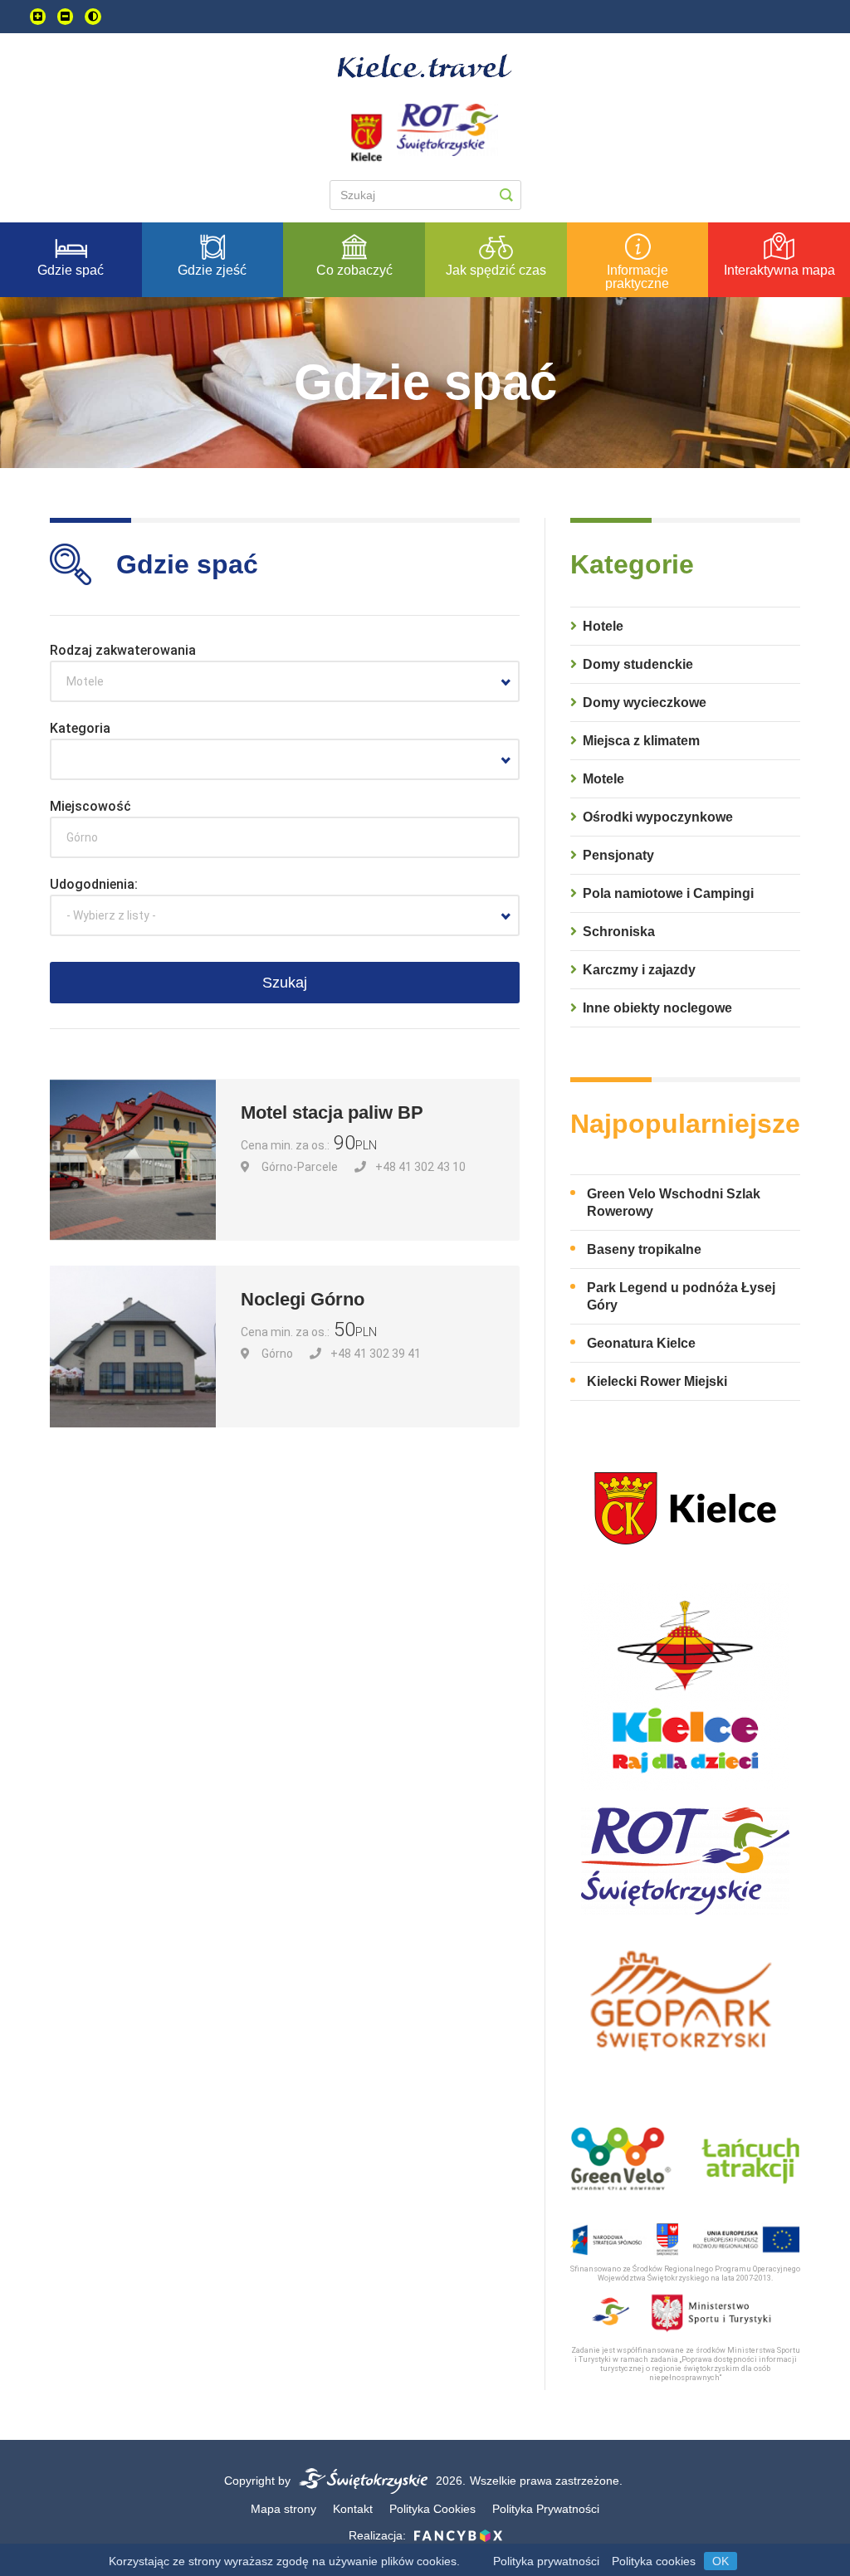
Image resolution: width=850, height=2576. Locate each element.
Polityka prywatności (546, 2561)
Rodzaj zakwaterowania (123, 650)
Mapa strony (283, 2509)
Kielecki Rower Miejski (657, 1381)
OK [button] (721, 2561)
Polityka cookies (654, 2561)
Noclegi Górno (303, 1299)
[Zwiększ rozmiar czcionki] (38, 17)
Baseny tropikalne (644, 1249)
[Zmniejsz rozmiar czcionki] (65, 17)
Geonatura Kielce (641, 1343)
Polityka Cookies (432, 2509)
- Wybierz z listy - (111, 915)
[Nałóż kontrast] (93, 17)
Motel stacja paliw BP (332, 1112)
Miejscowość (90, 806)
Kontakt (353, 2509)
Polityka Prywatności (546, 2509)
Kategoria (80, 728)
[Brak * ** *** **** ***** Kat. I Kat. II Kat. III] (285, 759)
